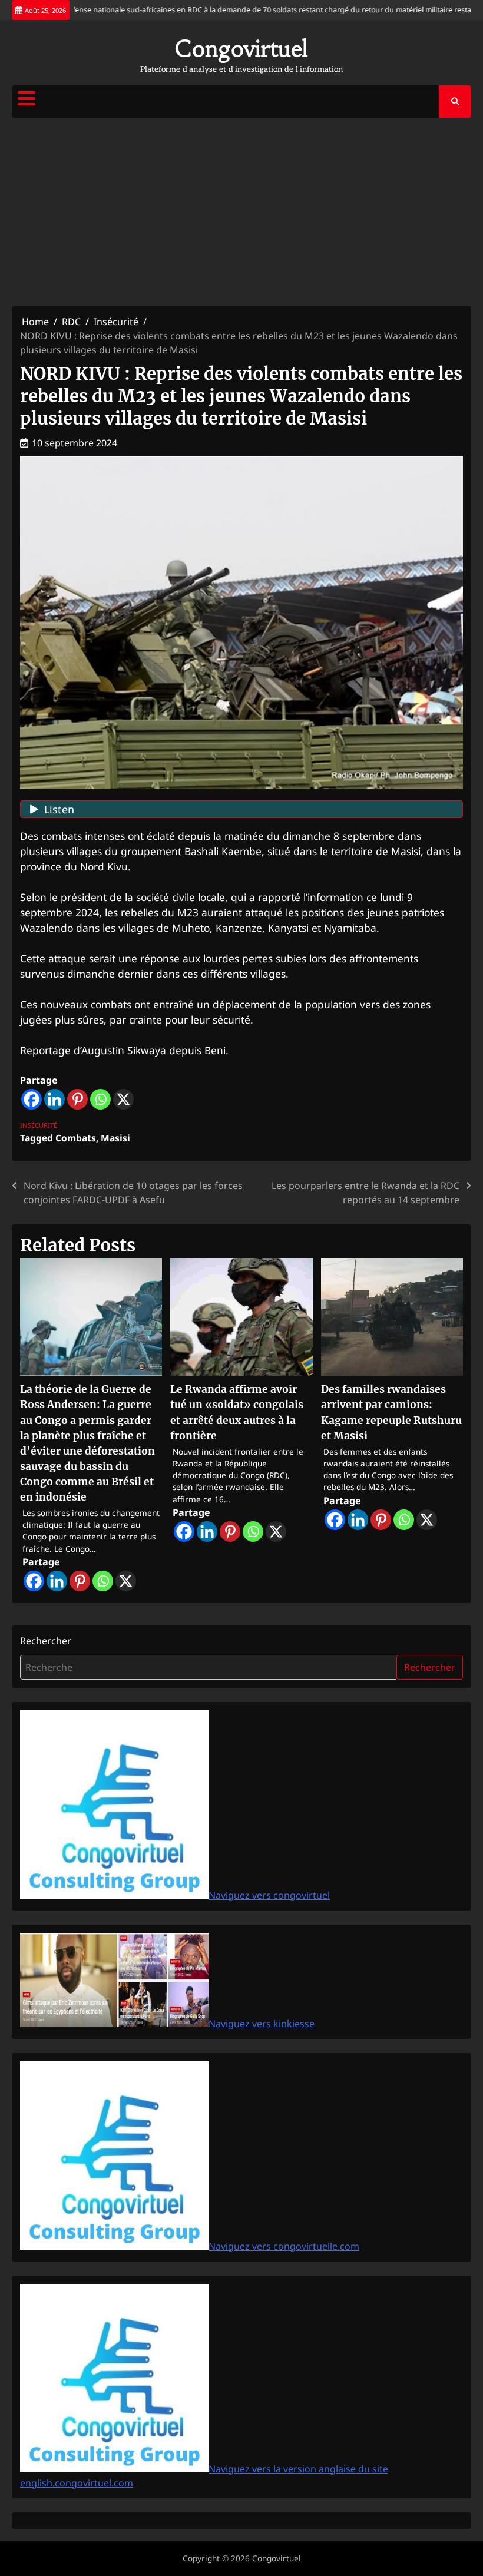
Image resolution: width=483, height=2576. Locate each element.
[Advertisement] (241, 212)
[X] (123, 1099)
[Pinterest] (77, 1099)
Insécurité (39, 1125)
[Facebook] (32, 1099)
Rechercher (46, 1641)
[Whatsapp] (100, 1099)
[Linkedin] (54, 1099)
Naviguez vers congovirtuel (269, 1895)
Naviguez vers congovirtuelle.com (284, 2246)
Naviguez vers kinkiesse (262, 2024)
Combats (76, 1138)
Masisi (115, 1138)
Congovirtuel (241, 49)
